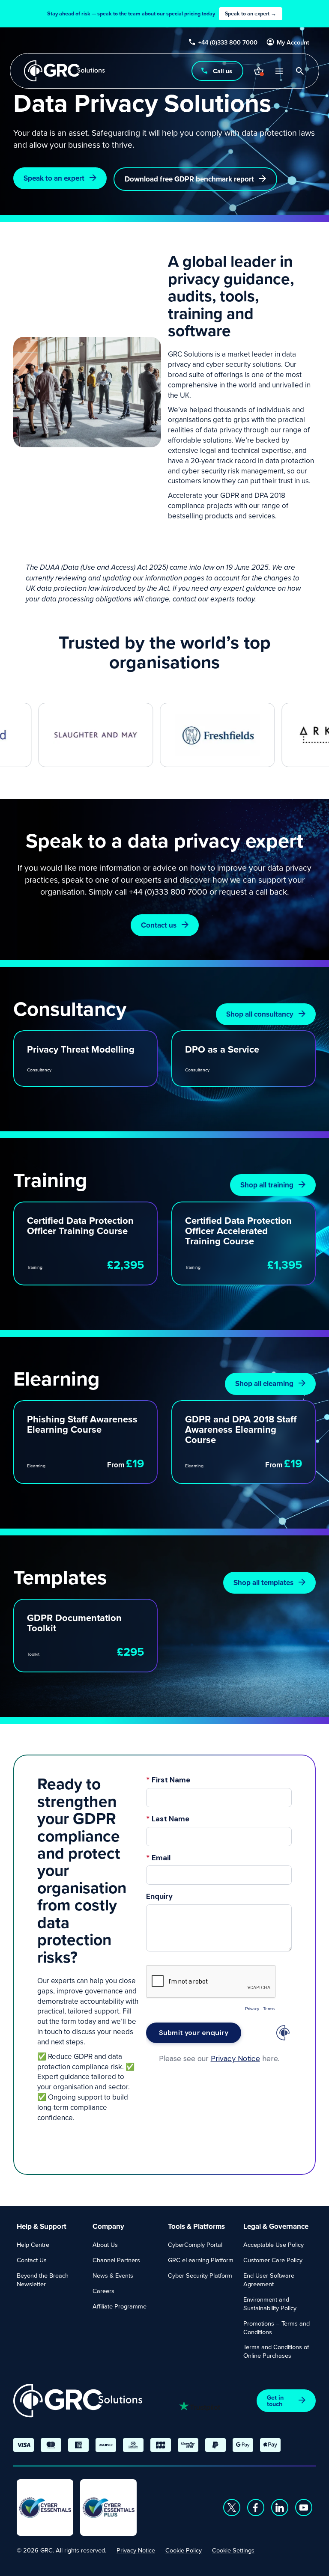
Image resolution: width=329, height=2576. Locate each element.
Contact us (159, 925)
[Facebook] (256, 2508)
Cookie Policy (184, 2550)
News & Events (113, 2275)
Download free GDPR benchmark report (189, 179)
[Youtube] (304, 2508)
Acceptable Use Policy (274, 2244)
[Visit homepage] (64, 71)
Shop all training (267, 1185)
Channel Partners (116, 2260)
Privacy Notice (136, 2550)
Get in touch (275, 2400)
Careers (103, 2291)
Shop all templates (263, 1582)
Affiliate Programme (120, 2306)
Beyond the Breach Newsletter (43, 2280)
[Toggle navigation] (279, 71)
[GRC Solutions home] (78, 2401)
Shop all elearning (264, 1383)
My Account (293, 42)
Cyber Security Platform (200, 2275)
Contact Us (32, 2260)
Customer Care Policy (273, 2260)
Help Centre (33, 2244)
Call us (223, 71)
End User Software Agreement (269, 2280)
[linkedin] (280, 2508)
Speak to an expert (54, 178)
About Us (105, 2244)
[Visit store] (259, 71)
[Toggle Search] (300, 71)
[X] (232, 2508)
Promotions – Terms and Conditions (277, 2328)
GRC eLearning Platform (201, 2260)
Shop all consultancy (260, 1014)
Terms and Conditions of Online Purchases (276, 2351)
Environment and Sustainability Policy (270, 2304)
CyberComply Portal (195, 2244)
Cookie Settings (233, 2550)
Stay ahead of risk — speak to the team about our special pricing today (162, 14)
